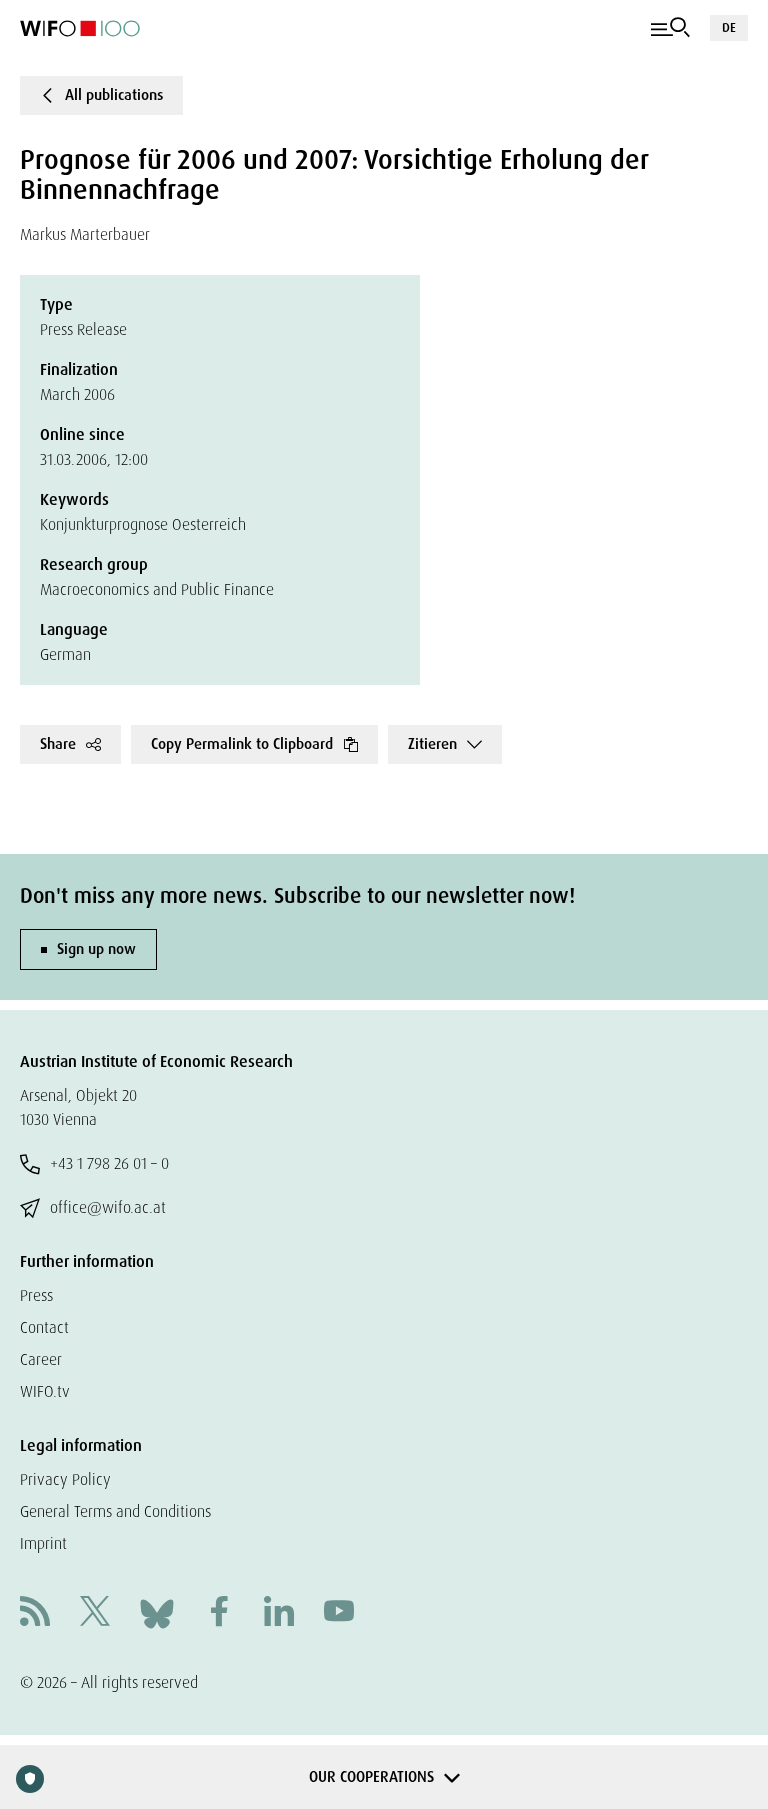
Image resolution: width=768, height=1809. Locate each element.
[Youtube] (339, 1613)
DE (729, 27)
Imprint (43, 1543)
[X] (95, 1613)
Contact (44, 1327)
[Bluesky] (157, 1612)
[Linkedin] (279, 1613)
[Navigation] (670, 28)
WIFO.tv (45, 1391)
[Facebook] (219, 1613)
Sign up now (96, 949)
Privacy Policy (65, 1479)
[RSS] (35, 1613)
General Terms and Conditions (115, 1511)
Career (41, 1359)
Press (36, 1295)
